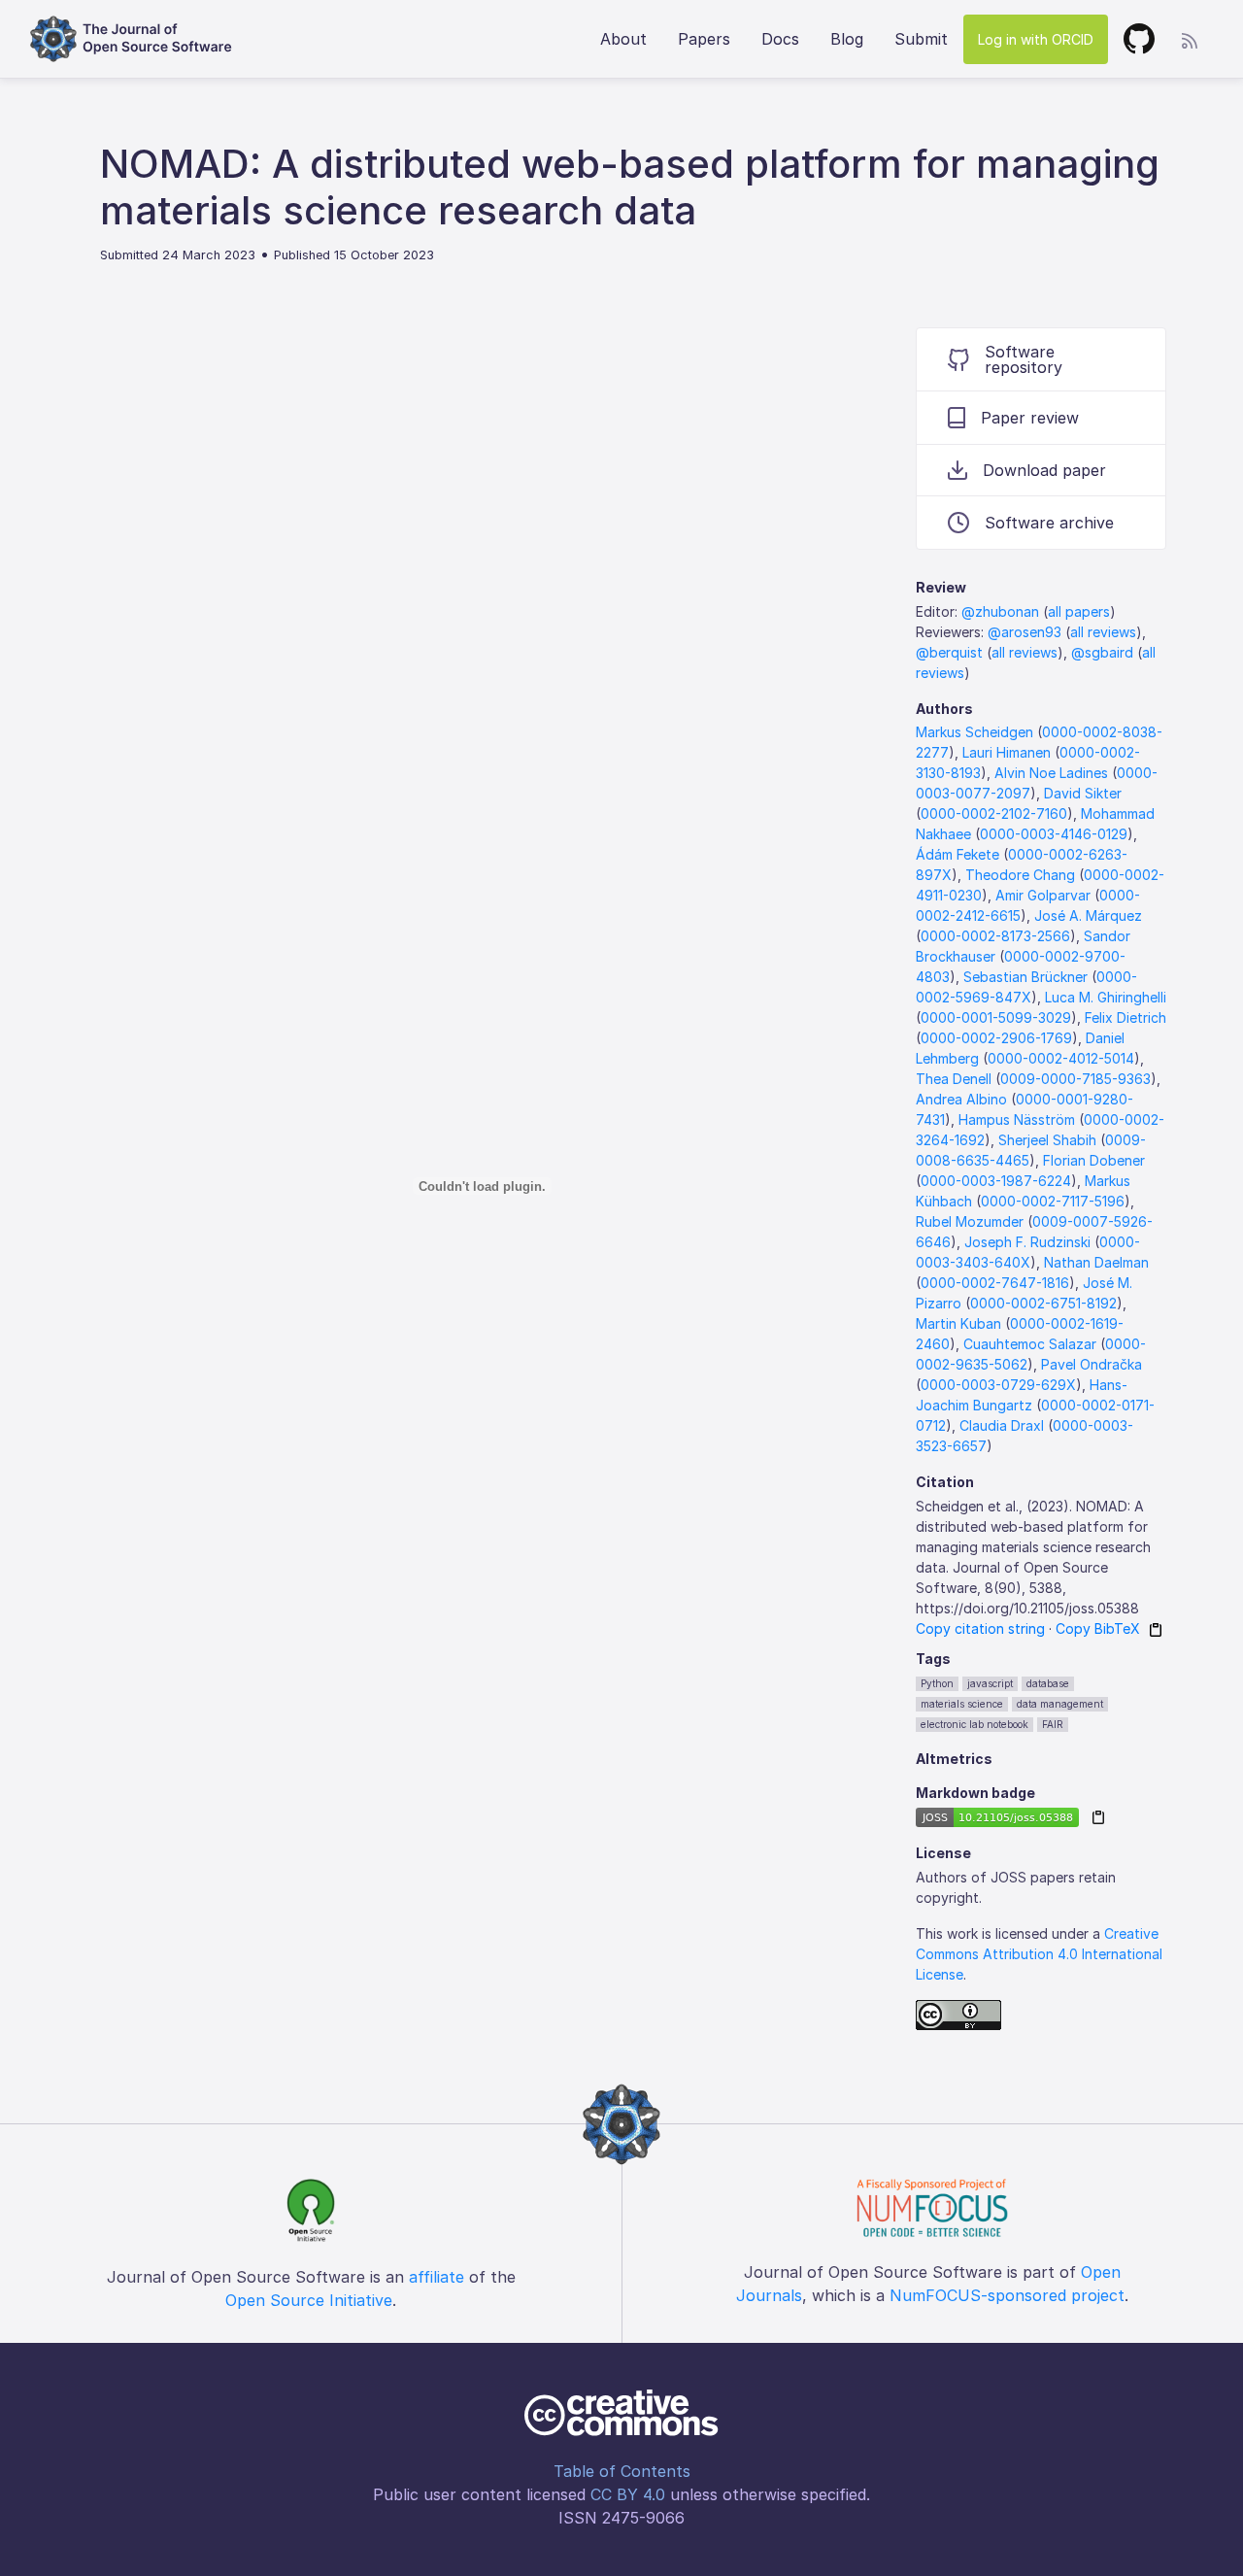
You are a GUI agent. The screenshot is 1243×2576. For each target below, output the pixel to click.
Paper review (1030, 418)
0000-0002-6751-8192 (1043, 1303)
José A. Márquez (1088, 915)
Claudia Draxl (1002, 1425)
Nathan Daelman (1096, 1262)
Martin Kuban (958, 1323)
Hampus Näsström (1017, 1119)
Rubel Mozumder (970, 1221)
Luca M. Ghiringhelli (1106, 997)
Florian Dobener (1094, 1160)
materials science (962, 1704)
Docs (780, 39)
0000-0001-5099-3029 (996, 1017)
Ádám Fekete (957, 854)
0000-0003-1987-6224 (996, 1181)
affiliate (437, 2277)
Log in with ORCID (1036, 39)
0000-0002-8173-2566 (995, 936)
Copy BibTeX (1098, 1628)
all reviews (1103, 632)
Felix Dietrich (1125, 1017)
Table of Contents (622, 2471)
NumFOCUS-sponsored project (1007, 2295)
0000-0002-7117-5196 (1053, 1201)
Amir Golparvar (1043, 895)
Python (937, 1683)
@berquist (949, 652)
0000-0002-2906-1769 (996, 1038)
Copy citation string (980, 1628)
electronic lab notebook (974, 1724)
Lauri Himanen (1007, 752)
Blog (847, 39)
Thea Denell (954, 1079)
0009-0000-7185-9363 (1075, 1079)
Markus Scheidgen (974, 732)
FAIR (1053, 1724)
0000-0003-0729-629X (998, 1385)
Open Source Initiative (309, 2300)
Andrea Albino (961, 1099)
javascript (990, 1683)
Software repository (1024, 359)
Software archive (1049, 523)
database (1048, 1683)
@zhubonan (1000, 611)
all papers (1079, 611)
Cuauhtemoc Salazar (1030, 1344)
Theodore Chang (1020, 875)
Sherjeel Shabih (1047, 1140)
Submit (921, 39)
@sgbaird (1102, 652)
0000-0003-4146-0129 (1054, 834)
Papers (704, 39)
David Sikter (1083, 793)
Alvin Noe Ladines (1051, 773)
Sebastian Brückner (1025, 977)
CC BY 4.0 (628, 2494)
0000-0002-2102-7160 (994, 813)
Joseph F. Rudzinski (1027, 1242)
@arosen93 (1025, 632)
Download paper (1044, 470)
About (623, 39)
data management (1060, 1704)
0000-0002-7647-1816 (995, 1283)
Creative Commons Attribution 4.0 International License (1039, 1954)
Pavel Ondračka (1092, 1364)
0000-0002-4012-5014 (1061, 1058)
